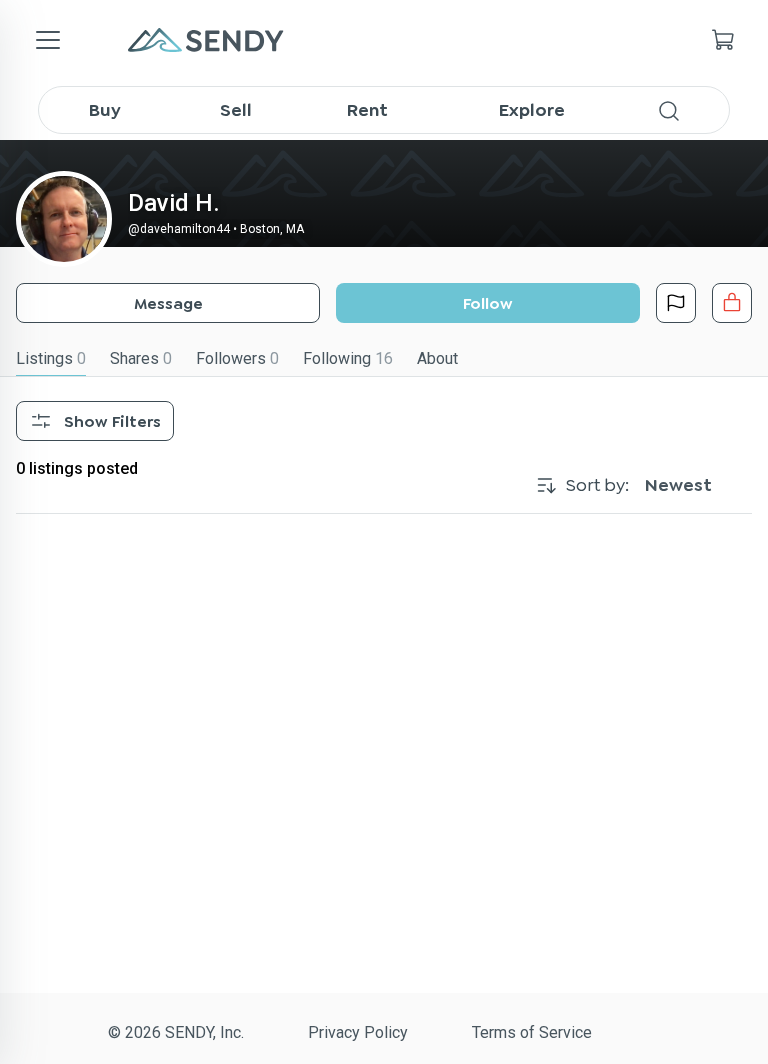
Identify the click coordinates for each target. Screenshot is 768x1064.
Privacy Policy (358, 1032)
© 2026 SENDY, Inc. (176, 1032)
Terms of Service (532, 1032)
